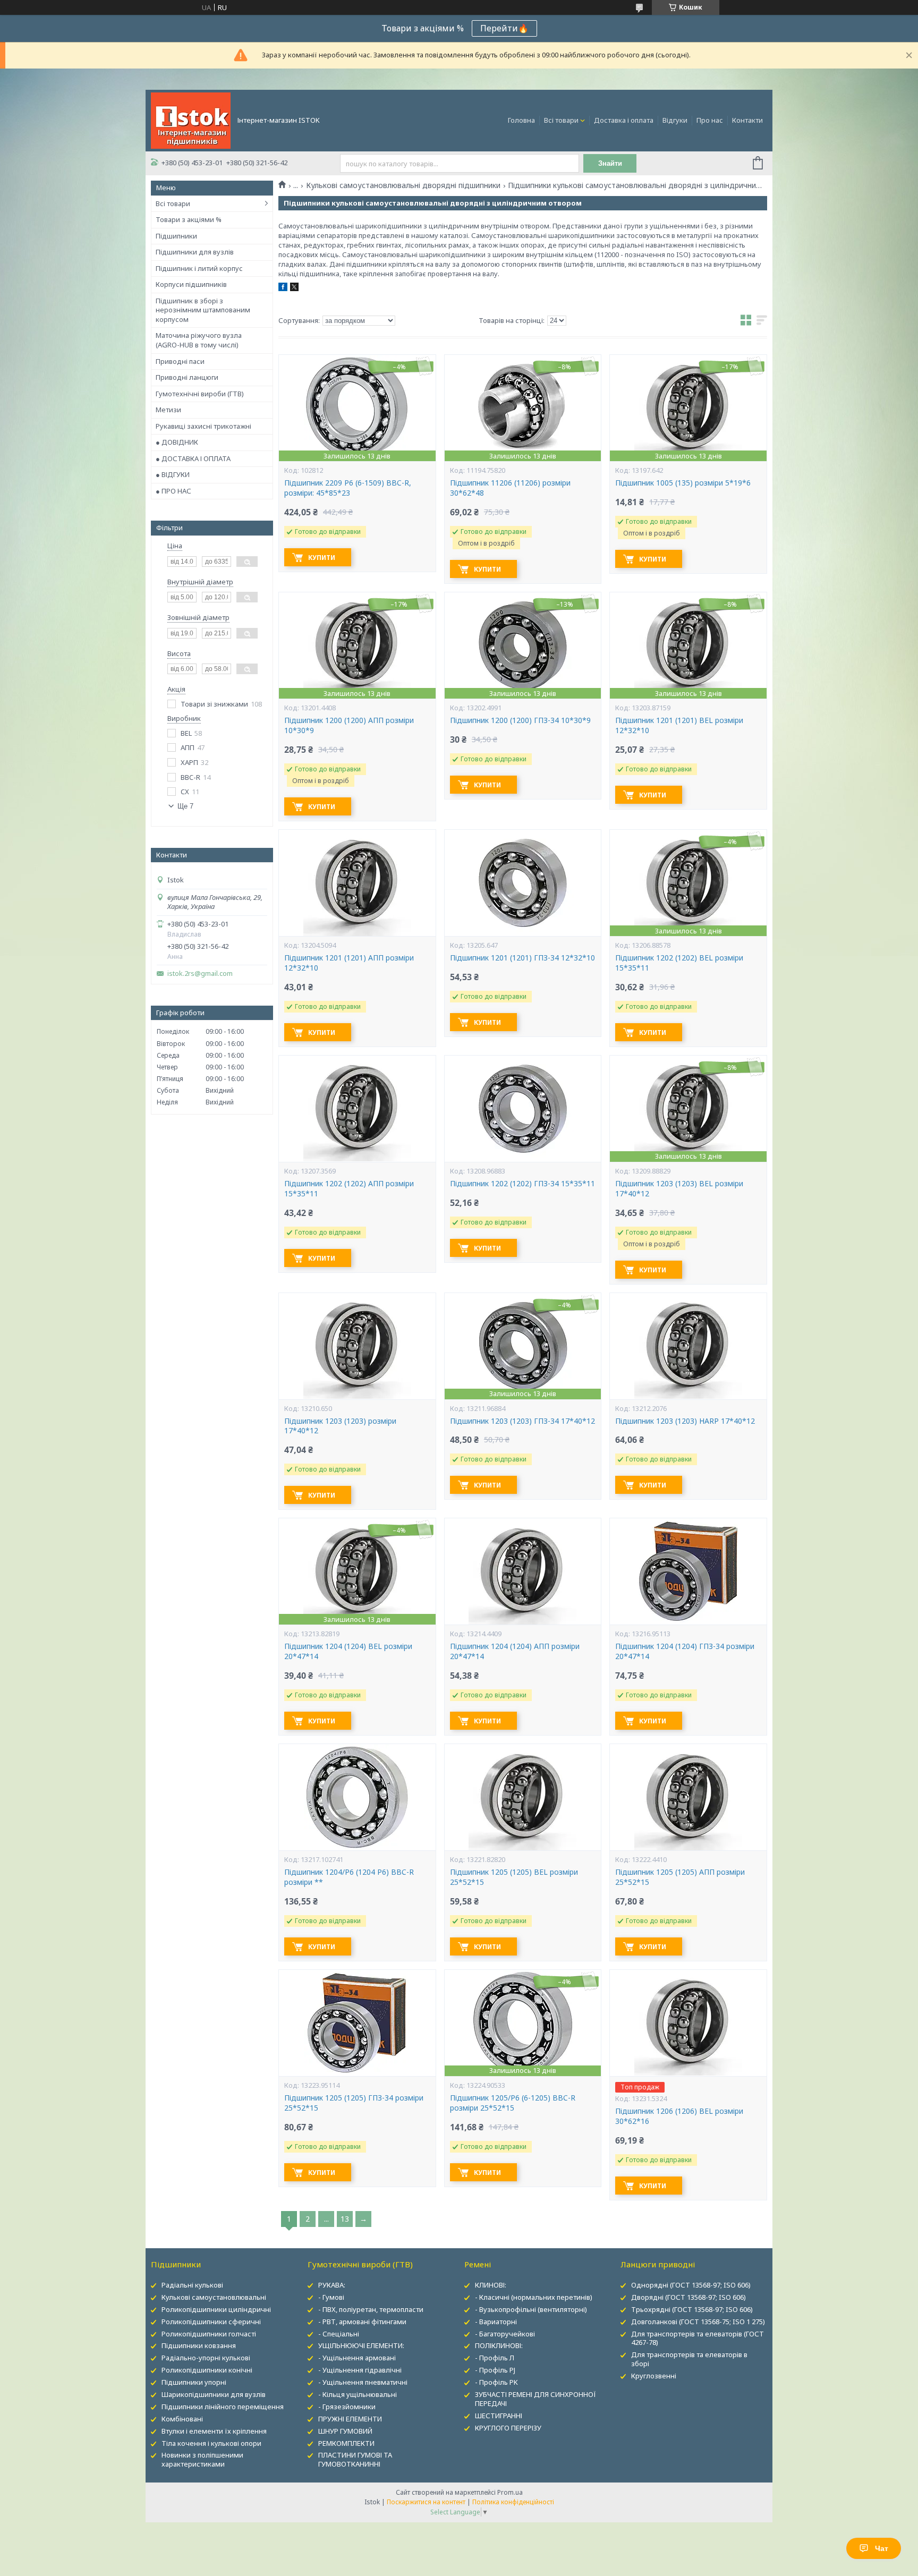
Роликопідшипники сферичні (211, 2322)
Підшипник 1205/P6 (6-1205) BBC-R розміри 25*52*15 (513, 2103)
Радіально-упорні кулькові (206, 2358)
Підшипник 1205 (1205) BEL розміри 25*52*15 (514, 1877)
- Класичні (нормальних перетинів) (534, 2297)
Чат (882, 2548)
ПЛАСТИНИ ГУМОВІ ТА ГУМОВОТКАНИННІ (355, 2459)
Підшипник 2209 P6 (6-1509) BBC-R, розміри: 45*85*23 (348, 488)
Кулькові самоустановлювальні (214, 2297)
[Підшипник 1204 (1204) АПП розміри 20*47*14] (523, 1571)
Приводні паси (180, 361)
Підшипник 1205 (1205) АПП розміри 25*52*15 (680, 1877)
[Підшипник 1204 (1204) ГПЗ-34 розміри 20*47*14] (688, 1571)
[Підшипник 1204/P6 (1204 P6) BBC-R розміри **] (357, 1797)
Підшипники (176, 236)
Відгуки (675, 120)
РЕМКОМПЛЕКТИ (346, 2443)
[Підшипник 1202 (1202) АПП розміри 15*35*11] (357, 1109)
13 (345, 2219)
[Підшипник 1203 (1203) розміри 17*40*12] (357, 1346)
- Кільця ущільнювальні (358, 2394)
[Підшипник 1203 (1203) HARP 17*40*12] (688, 1346)
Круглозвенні (654, 2376)
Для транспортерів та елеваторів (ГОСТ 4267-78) (698, 2338)
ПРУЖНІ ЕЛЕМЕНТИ (350, 2419)
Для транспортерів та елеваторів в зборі (689, 2359)
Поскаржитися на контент (426, 2502)
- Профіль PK (496, 2382)
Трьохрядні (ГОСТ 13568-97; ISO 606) (692, 2309)
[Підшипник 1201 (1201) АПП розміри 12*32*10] (357, 883)
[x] (294, 288)
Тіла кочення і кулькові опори (211, 2443)
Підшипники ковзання (199, 2345)
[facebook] (283, 288)
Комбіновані (182, 2419)
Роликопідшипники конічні (207, 2370)
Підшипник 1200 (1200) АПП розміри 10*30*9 (349, 725)
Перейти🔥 (504, 28)
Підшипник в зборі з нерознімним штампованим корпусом (203, 310)
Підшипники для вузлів (195, 252)
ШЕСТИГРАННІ (499, 2416)
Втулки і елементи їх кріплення (214, 2431)
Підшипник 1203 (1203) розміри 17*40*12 (340, 1426)
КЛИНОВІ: (491, 2285)
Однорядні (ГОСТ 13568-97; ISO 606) (691, 2285)
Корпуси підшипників (191, 284)
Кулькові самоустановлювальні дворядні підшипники (403, 185)
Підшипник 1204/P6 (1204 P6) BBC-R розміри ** (349, 1877)
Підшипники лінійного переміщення (223, 2407)
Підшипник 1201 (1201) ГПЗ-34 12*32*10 (522, 958)
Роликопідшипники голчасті (209, 2334)
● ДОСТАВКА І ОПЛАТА (193, 458)
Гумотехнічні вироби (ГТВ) (200, 394)
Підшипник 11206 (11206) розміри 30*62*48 (510, 488)
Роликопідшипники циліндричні (216, 2309)
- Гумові (331, 2297)
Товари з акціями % (189, 219)
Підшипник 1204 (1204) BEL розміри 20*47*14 (348, 1651)
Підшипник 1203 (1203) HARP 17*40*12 (685, 1421)
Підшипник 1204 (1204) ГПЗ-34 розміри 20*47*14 (685, 1651)
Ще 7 (185, 806)
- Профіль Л (495, 2358)
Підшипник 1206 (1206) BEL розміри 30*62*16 (679, 2116)
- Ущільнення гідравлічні (360, 2370)
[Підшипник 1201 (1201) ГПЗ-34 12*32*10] (523, 883)
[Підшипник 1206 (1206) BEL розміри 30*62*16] (688, 2023)
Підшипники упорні (194, 2382)
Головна (521, 120)
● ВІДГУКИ (173, 474)
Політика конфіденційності (513, 2502)
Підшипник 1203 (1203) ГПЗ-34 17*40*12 (522, 1421)
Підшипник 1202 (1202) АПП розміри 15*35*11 (349, 1189)
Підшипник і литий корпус (199, 268)
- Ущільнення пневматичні (363, 2382)
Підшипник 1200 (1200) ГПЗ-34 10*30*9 (520, 720)
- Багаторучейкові (505, 2334)
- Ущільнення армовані (357, 2358)
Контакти (747, 120)
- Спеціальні (339, 2334)
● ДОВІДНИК (177, 442)
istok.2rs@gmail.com (200, 974)
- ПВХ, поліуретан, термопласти (371, 2309)
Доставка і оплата (624, 120)
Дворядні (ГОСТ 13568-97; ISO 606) (688, 2297)
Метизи (168, 410)
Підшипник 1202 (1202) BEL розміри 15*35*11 (679, 963)
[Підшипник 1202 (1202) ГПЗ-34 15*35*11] (523, 1109)
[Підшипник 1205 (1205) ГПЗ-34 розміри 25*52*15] (357, 2023)
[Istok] (191, 120)
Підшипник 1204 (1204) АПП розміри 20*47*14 (515, 1651)
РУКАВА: (332, 2285)
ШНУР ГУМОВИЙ (345, 2431)
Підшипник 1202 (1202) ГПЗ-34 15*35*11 (522, 1184)
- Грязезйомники (347, 2407)
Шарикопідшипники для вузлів (214, 2394)
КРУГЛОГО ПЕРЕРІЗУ (508, 2428)
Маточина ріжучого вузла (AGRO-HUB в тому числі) (199, 340)
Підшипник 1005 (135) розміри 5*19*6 (683, 483)
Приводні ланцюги (187, 377)
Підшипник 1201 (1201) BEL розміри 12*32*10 (679, 725)
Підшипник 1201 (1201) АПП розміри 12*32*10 (349, 963)
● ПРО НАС (173, 491)
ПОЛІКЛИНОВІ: (499, 2345)
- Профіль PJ (495, 2370)
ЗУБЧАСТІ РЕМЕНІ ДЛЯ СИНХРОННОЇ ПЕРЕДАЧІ (535, 2399)
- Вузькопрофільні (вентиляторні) (531, 2309)
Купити (322, 558)
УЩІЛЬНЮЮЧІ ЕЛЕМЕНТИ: (361, 2345)
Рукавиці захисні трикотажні (203, 426)
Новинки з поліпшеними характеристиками (202, 2459)
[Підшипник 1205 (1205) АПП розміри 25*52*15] (688, 1797)
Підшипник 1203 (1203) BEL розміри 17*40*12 (679, 1189)
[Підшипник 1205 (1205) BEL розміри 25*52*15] (523, 1797)
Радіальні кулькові (192, 2285)
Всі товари (561, 120)
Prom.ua (510, 2492)
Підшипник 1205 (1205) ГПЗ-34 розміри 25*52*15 (354, 2103)
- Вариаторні (496, 2322)
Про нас (710, 120)
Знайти (610, 163)
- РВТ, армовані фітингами (362, 2322)
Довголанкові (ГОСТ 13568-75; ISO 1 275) (698, 2322)
